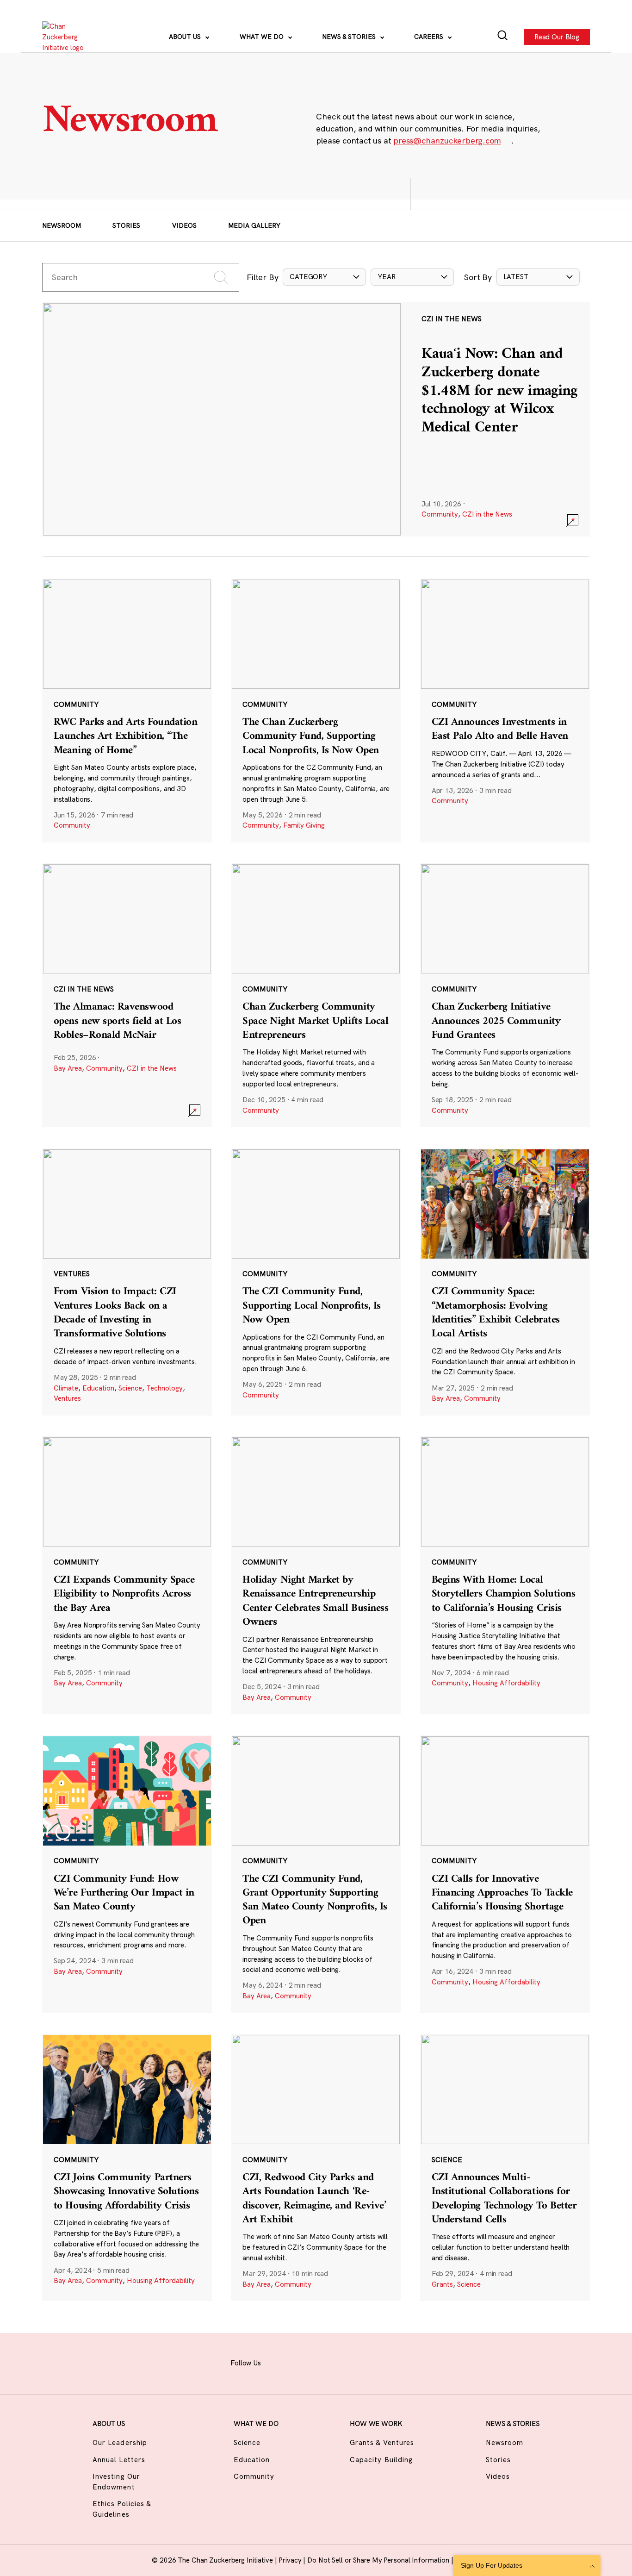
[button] (324, 277)
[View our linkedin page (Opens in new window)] (348, 2362)
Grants (442, 2284)
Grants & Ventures (382, 2442)
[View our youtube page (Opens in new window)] (394, 2362)
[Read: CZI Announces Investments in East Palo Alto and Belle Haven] (505, 711)
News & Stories (350, 37)
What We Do (263, 37)
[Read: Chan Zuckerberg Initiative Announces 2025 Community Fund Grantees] (505, 995)
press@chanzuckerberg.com (447, 140)
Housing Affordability (506, 1683)
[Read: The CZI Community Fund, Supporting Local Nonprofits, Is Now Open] (316, 1282)
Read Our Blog (557, 36)
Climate (66, 1388)
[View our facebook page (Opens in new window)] (279, 2362)
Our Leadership (120, 2442)
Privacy (291, 2560)
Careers (430, 37)
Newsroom (62, 225)
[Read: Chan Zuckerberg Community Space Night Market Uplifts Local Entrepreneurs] (316, 995)
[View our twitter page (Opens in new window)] (371, 2362)
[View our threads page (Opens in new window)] (325, 2362)
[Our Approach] (68, 37)
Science (130, 1388)
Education (98, 1388)
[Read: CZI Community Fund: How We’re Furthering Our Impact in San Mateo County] (127, 1874)
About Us (186, 37)
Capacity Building (381, 2460)
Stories (126, 225)
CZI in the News (487, 514)
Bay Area (68, 1068)
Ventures (67, 1398)
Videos (184, 225)
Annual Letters (119, 2460)
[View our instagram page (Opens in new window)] (302, 2362)
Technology (164, 1388)
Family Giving (304, 825)
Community (440, 514)
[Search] (503, 37)
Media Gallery (254, 225)
